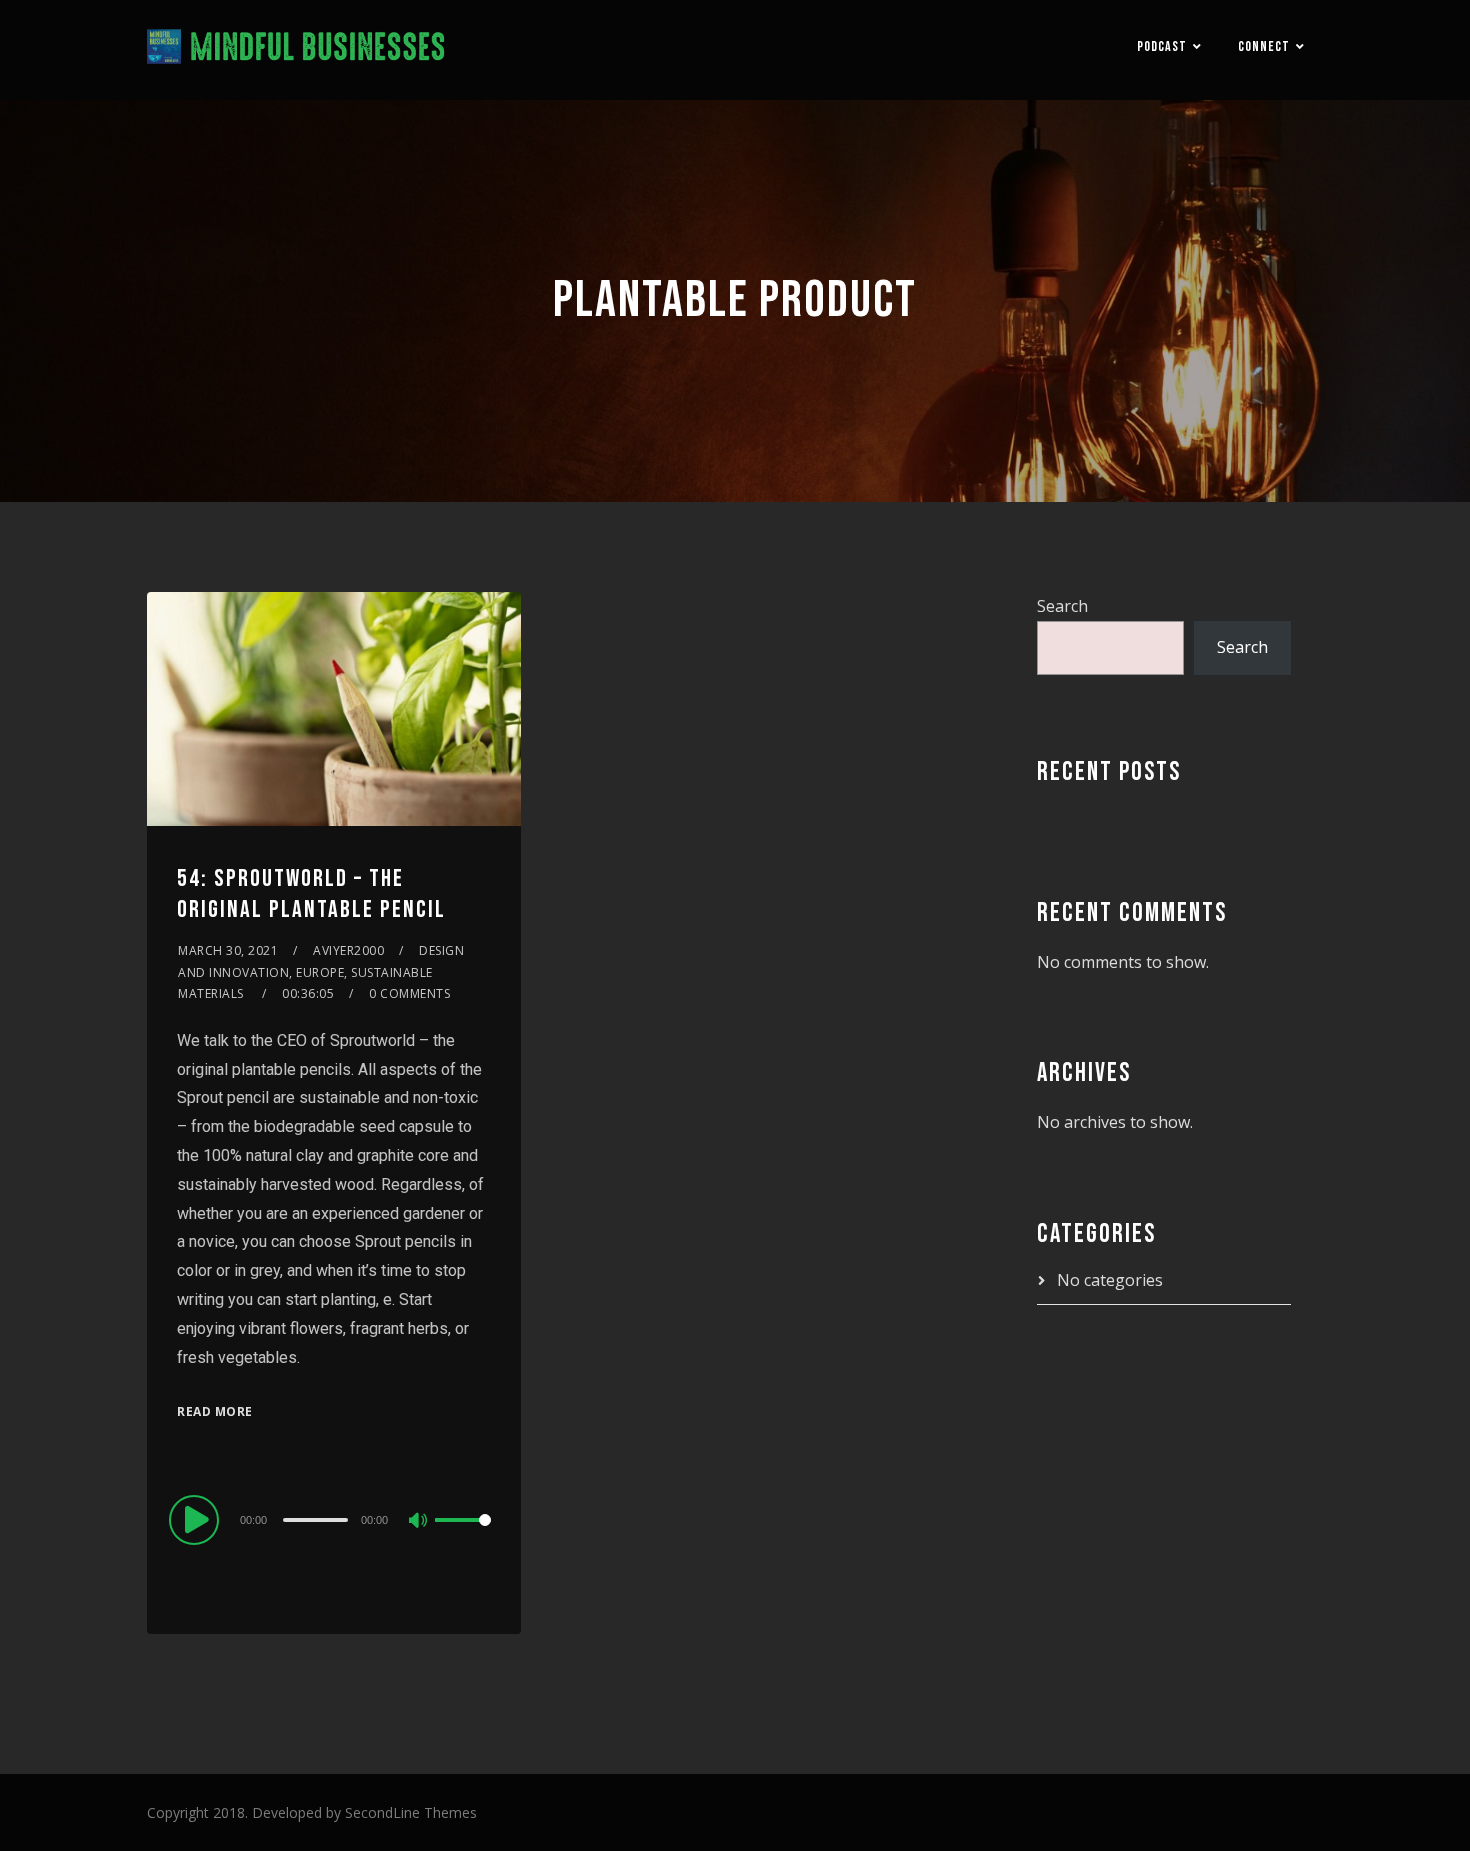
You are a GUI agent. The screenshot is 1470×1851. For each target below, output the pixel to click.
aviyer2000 (348, 950)
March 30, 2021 (228, 950)
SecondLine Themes (411, 1812)
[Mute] (419, 1522)
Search (1062, 606)
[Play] (197, 1519)
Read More (215, 1411)
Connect (1264, 46)
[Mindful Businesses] (296, 50)
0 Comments (409, 993)
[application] (334, 1519)
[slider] (463, 1536)
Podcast (1162, 46)
